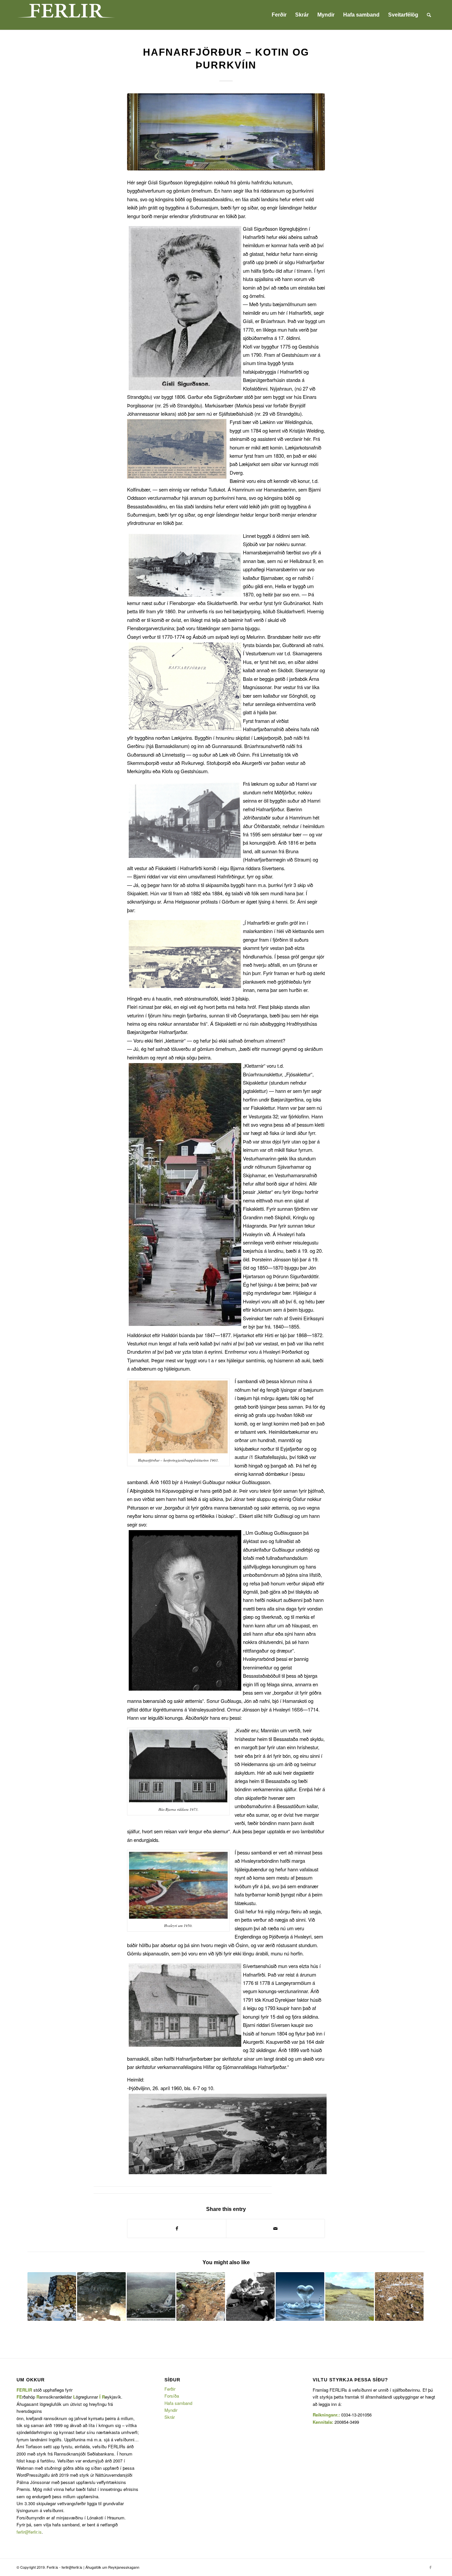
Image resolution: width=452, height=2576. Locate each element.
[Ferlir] (66, 15)
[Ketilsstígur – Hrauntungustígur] (201, 2296)
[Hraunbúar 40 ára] (250, 2296)
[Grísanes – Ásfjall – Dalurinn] (52, 2296)
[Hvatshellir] (101, 2296)
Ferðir (170, 2389)
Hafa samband (178, 2403)
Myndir (171, 2410)
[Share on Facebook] (177, 2228)
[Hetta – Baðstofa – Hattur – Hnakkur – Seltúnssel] (399, 2296)
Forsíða (172, 2396)
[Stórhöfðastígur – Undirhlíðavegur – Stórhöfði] (350, 2296)
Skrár (170, 2417)
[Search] (429, 15)
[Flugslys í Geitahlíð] (151, 2296)
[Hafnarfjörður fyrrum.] (226, 132)
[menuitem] (279, 15)
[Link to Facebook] (430, 2567)
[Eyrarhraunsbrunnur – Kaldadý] (300, 2296)
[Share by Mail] (275, 2228)
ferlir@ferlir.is (29, 2532)
